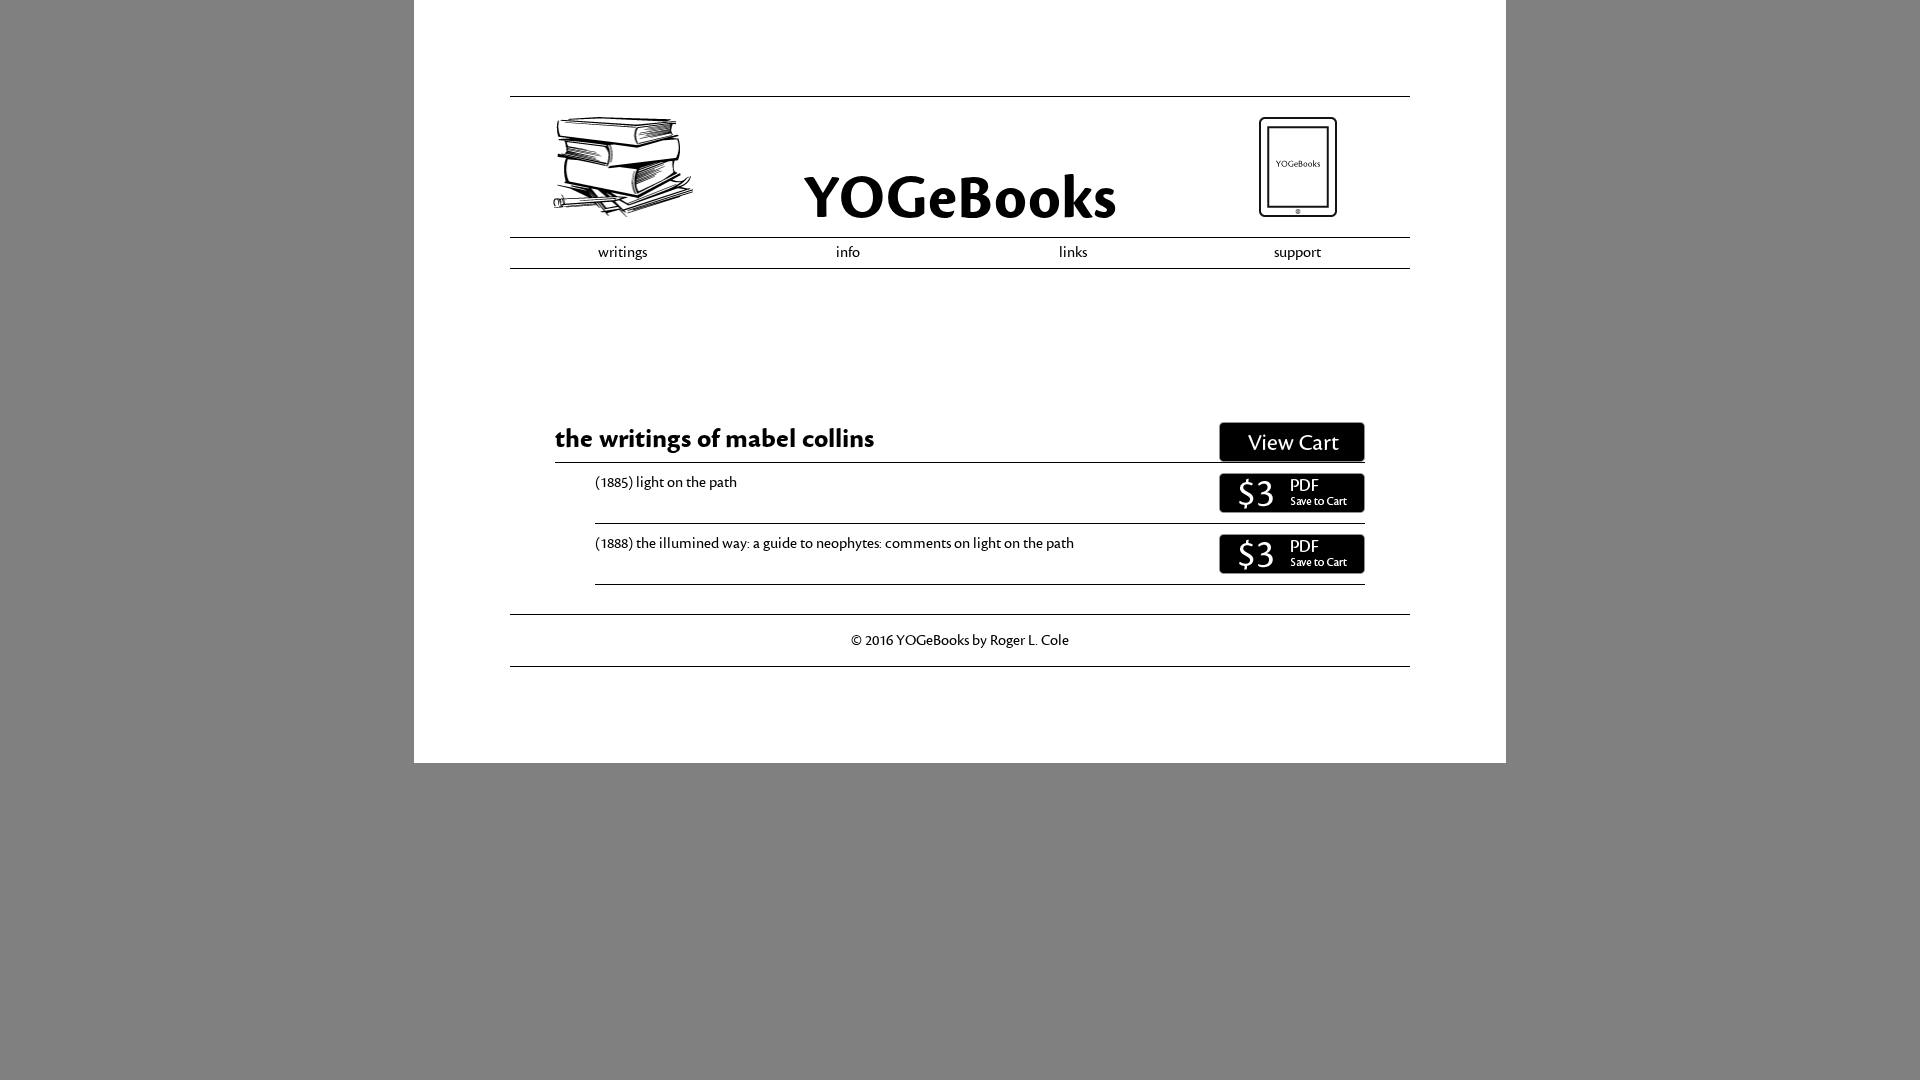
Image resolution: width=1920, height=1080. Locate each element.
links (1073, 252)
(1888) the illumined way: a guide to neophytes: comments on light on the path (834, 543)
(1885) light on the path (666, 482)
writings (622, 252)
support (1297, 252)
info (848, 252)
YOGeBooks (960, 198)
